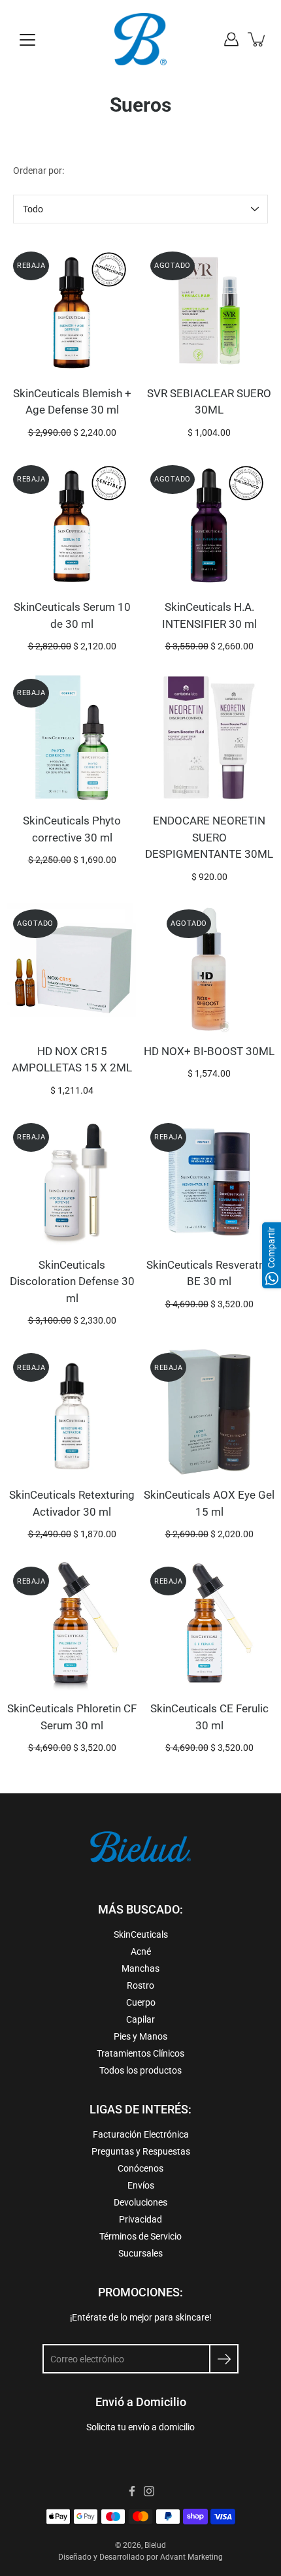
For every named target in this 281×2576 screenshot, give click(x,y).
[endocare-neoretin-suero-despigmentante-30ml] (209, 738)
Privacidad (140, 2219)
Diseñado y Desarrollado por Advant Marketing (140, 2557)
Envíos (141, 2185)
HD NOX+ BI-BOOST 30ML (209, 1051)
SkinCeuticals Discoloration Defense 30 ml (72, 1281)
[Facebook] (132, 2491)
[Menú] (27, 40)
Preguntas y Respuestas (141, 2151)
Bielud (155, 2545)
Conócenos (140, 2168)
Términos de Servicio (140, 2236)
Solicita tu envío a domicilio (140, 2427)
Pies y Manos (140, 2036)
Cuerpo (141, 2002)
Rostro (140, 1985)
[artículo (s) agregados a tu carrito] (257, 39)
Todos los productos (140, 2070)
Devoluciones (140, 2202)
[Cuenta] (231, 39)
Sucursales (140, 2253)
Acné (141, 1951)
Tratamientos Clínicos (140, 2053)
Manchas (140, 1968)
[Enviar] (224, 2359)
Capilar (140, 2019)
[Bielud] (140, 39)
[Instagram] (149, 2491)
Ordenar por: (39, 171)
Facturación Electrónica (141, 2134)
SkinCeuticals (141, 1934)
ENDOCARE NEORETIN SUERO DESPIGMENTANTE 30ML (209, 837)
